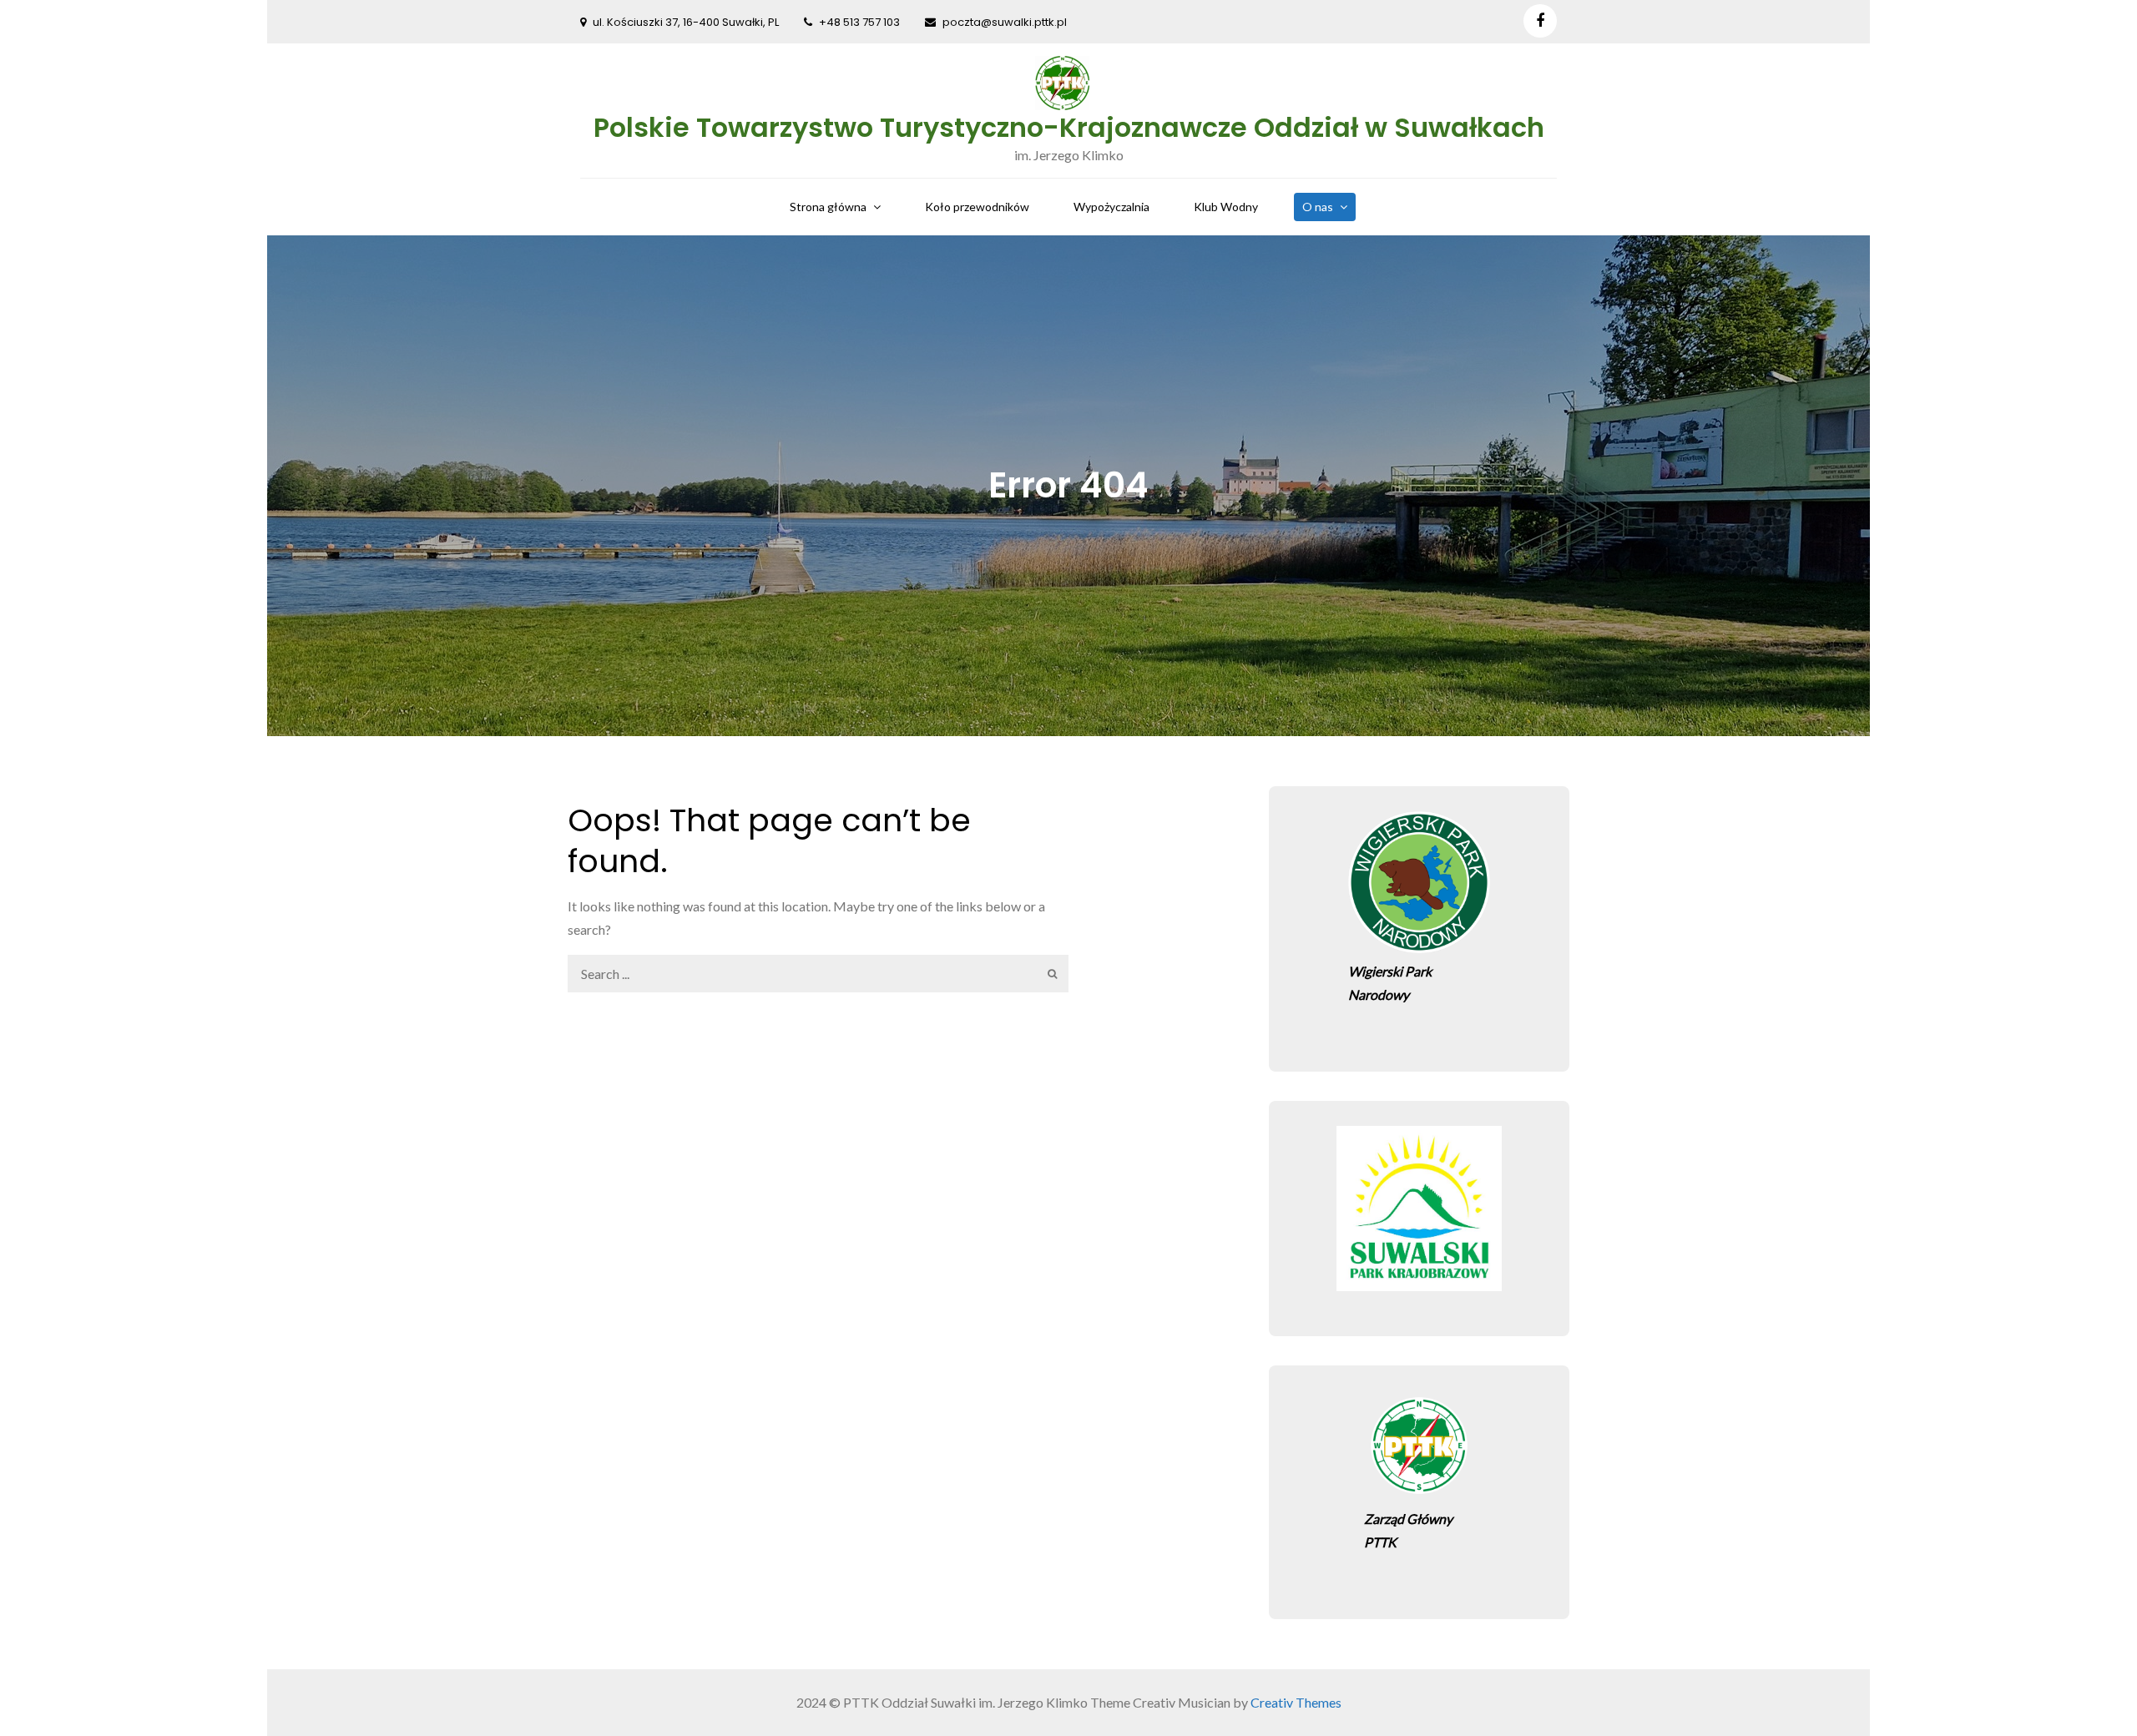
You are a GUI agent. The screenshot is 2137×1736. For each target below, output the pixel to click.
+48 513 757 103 (859, 22)
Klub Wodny (1226, 207)
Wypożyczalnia (1111, 207)
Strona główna (828, 207)
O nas (1318, 207)
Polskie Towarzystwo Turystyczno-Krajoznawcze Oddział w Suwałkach (1069, 127)
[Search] (1050, 974)
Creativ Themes (1296, 1702)
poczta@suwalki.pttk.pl (1005, 22)
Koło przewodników (977, 207)
